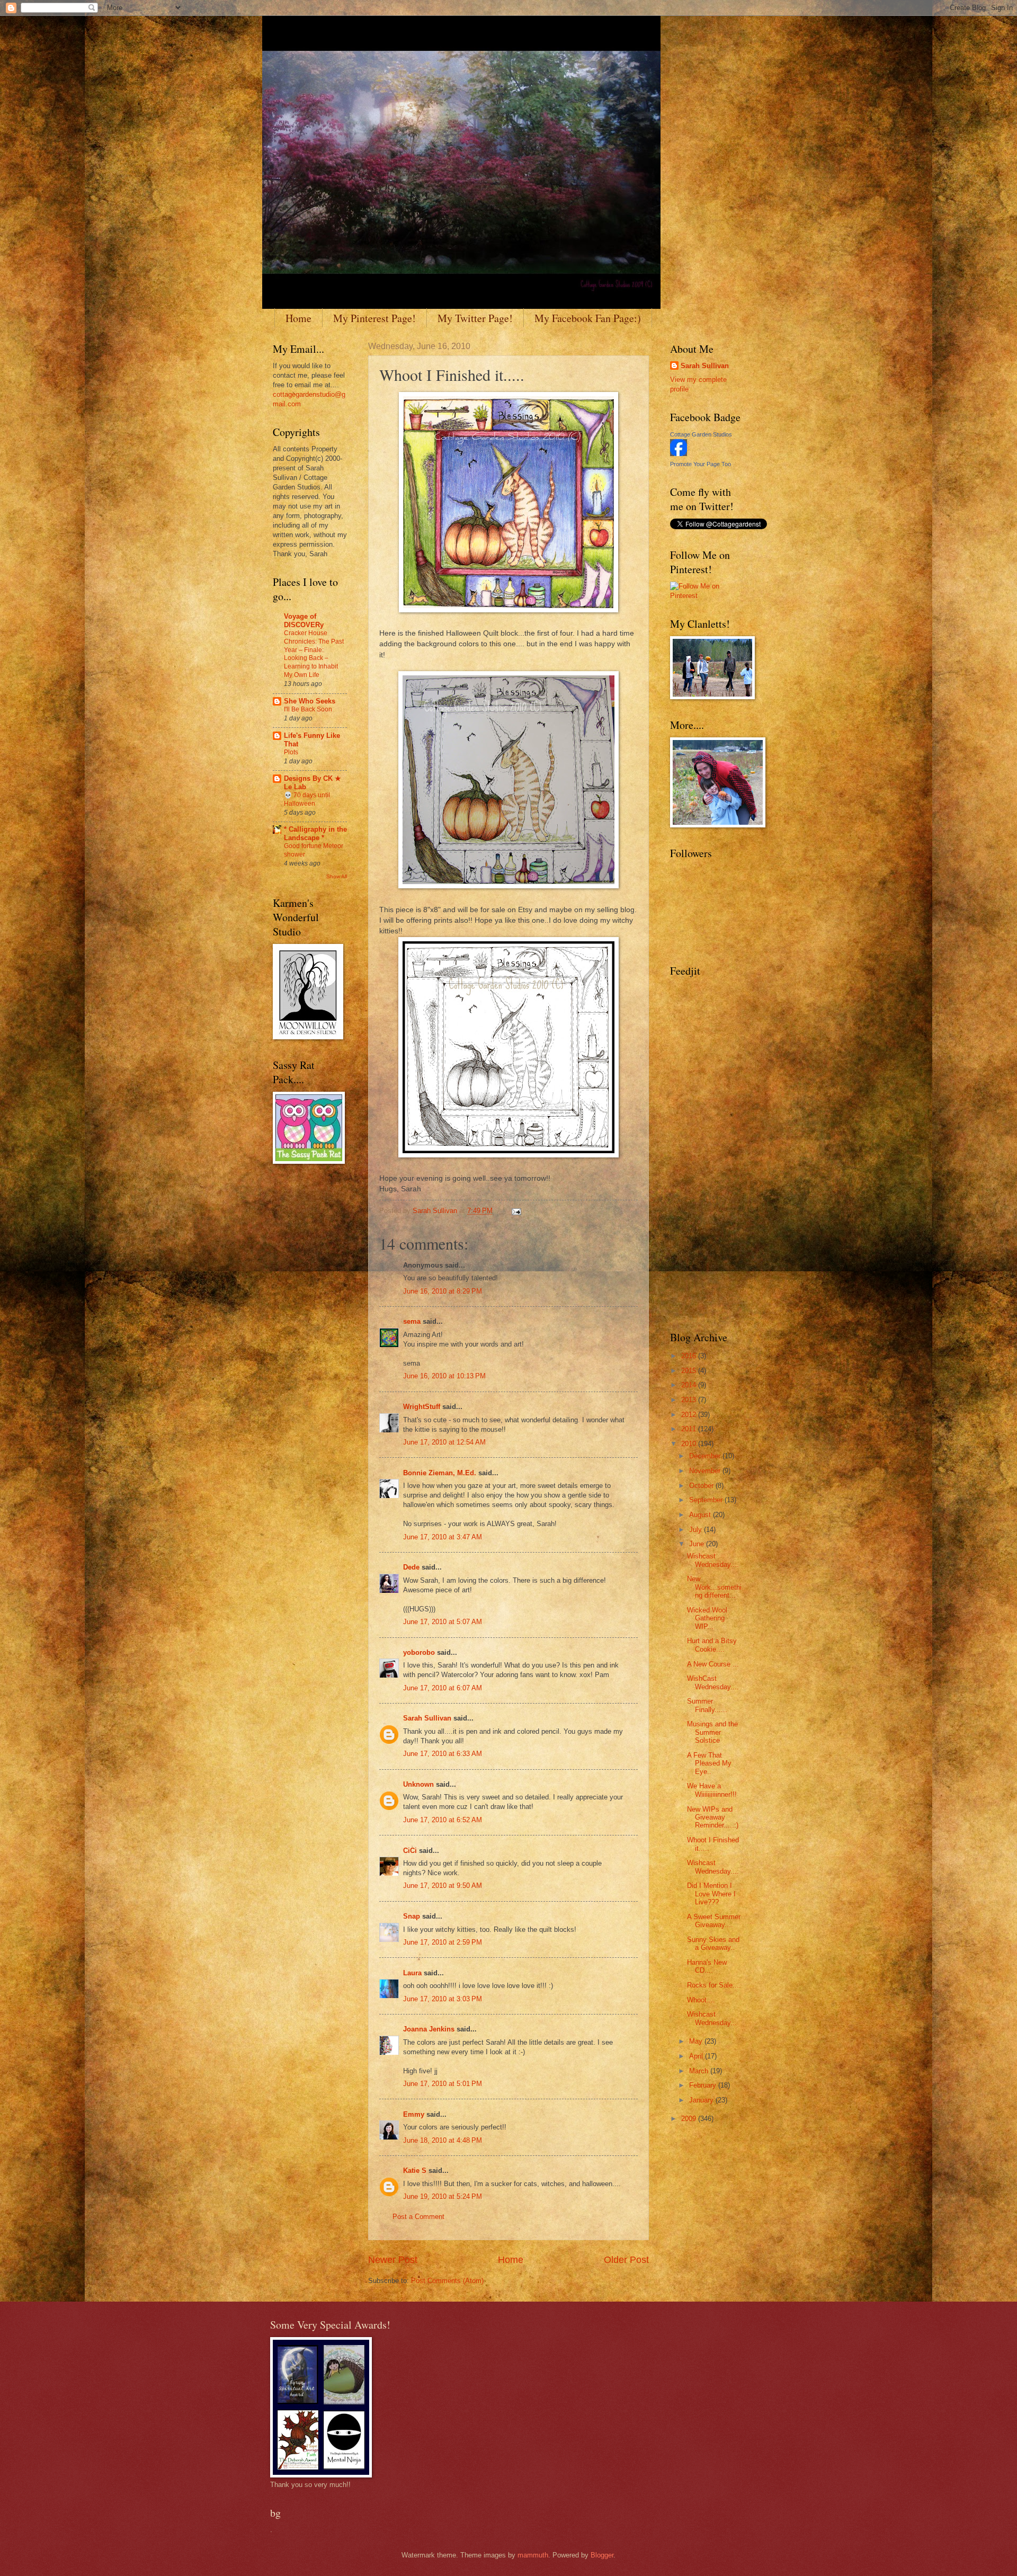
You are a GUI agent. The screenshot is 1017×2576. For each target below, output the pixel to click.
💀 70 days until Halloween (307, 799)
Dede (411, 1567)
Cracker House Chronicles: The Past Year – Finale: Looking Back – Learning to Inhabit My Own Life (314, 654)
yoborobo (419, 1652)
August (701, 1515)
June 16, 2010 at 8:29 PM (443, 1291)
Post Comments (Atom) (447, 2281)
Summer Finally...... (707, 1705)
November (706, 1471)
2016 (690, 1356)
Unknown (418, 1784)
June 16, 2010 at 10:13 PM (444, 1376)
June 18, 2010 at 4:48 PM (443, 2140)
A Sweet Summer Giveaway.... (714, 1921)
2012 (690, 1415)
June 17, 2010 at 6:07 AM (443, 1688)
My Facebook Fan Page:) (588, 318)
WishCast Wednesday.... (713, 1682)
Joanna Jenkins (429, 2029)
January (702, 2100)
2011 (690, 1429)
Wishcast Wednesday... (712, 2018)
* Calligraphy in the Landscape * (315, 834)
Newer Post (393, 2260)
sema (412, 1321)
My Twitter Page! (475, 318)
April (697, 2056)
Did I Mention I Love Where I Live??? (711, 1894)
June (698, 1544)
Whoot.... (701, 2000)
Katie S (415, 2171)
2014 (690, 1385)
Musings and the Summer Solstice (712, 1732)
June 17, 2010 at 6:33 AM (443, 1754)
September (707, 1500)
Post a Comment (418, 2217)
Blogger (602, 2555)
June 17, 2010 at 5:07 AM (443, 1622)
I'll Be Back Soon (308, 709)
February (704, 2085)
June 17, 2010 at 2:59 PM (443, 1942)
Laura (412, 1973)
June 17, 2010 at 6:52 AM (443, 1820)
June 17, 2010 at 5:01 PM (443, 2084)
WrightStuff (422, 1407)
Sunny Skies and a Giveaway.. (713, 1944)
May (697, 2041)
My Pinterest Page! (374, 318)
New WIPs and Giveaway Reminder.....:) (713, 1817)
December (706, 1456)
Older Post (626, 2260)
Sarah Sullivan (427, 1718)
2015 (690, 1371)
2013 (690, 1400)
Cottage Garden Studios (701, 434)
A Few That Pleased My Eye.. (709, 1763)
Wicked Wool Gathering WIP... (707, 1618)
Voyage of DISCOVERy (304, 621)
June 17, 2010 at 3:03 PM (443, 1999)
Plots (291, 752)
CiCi (410, 1851)
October (702, 1486)
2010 (690, 1444)
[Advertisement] (702, 1153)
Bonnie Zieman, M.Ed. (440, 1473)
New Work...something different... (714, 1587)
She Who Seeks (310, 701)
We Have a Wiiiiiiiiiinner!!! (712, 1790)
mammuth (533, 2555)
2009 (690, 2119)
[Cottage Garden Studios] (679, 454)
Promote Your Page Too (701, 464)
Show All (337, 876)
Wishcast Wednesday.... (713, 1560)
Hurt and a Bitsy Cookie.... (712, 1645)
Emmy (414, 2114)
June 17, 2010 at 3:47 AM (443, 1537)
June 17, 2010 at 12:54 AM (444, 1442)
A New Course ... (713, 1664)
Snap (412, 1916)
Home (298, 318)
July (697, 1530)
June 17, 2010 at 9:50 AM (443, 1886)
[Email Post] (516, 1211)
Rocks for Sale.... (714, 1985)
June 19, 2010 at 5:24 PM (443, 2196)
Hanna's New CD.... (707, 1966)
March (700, 2071)
